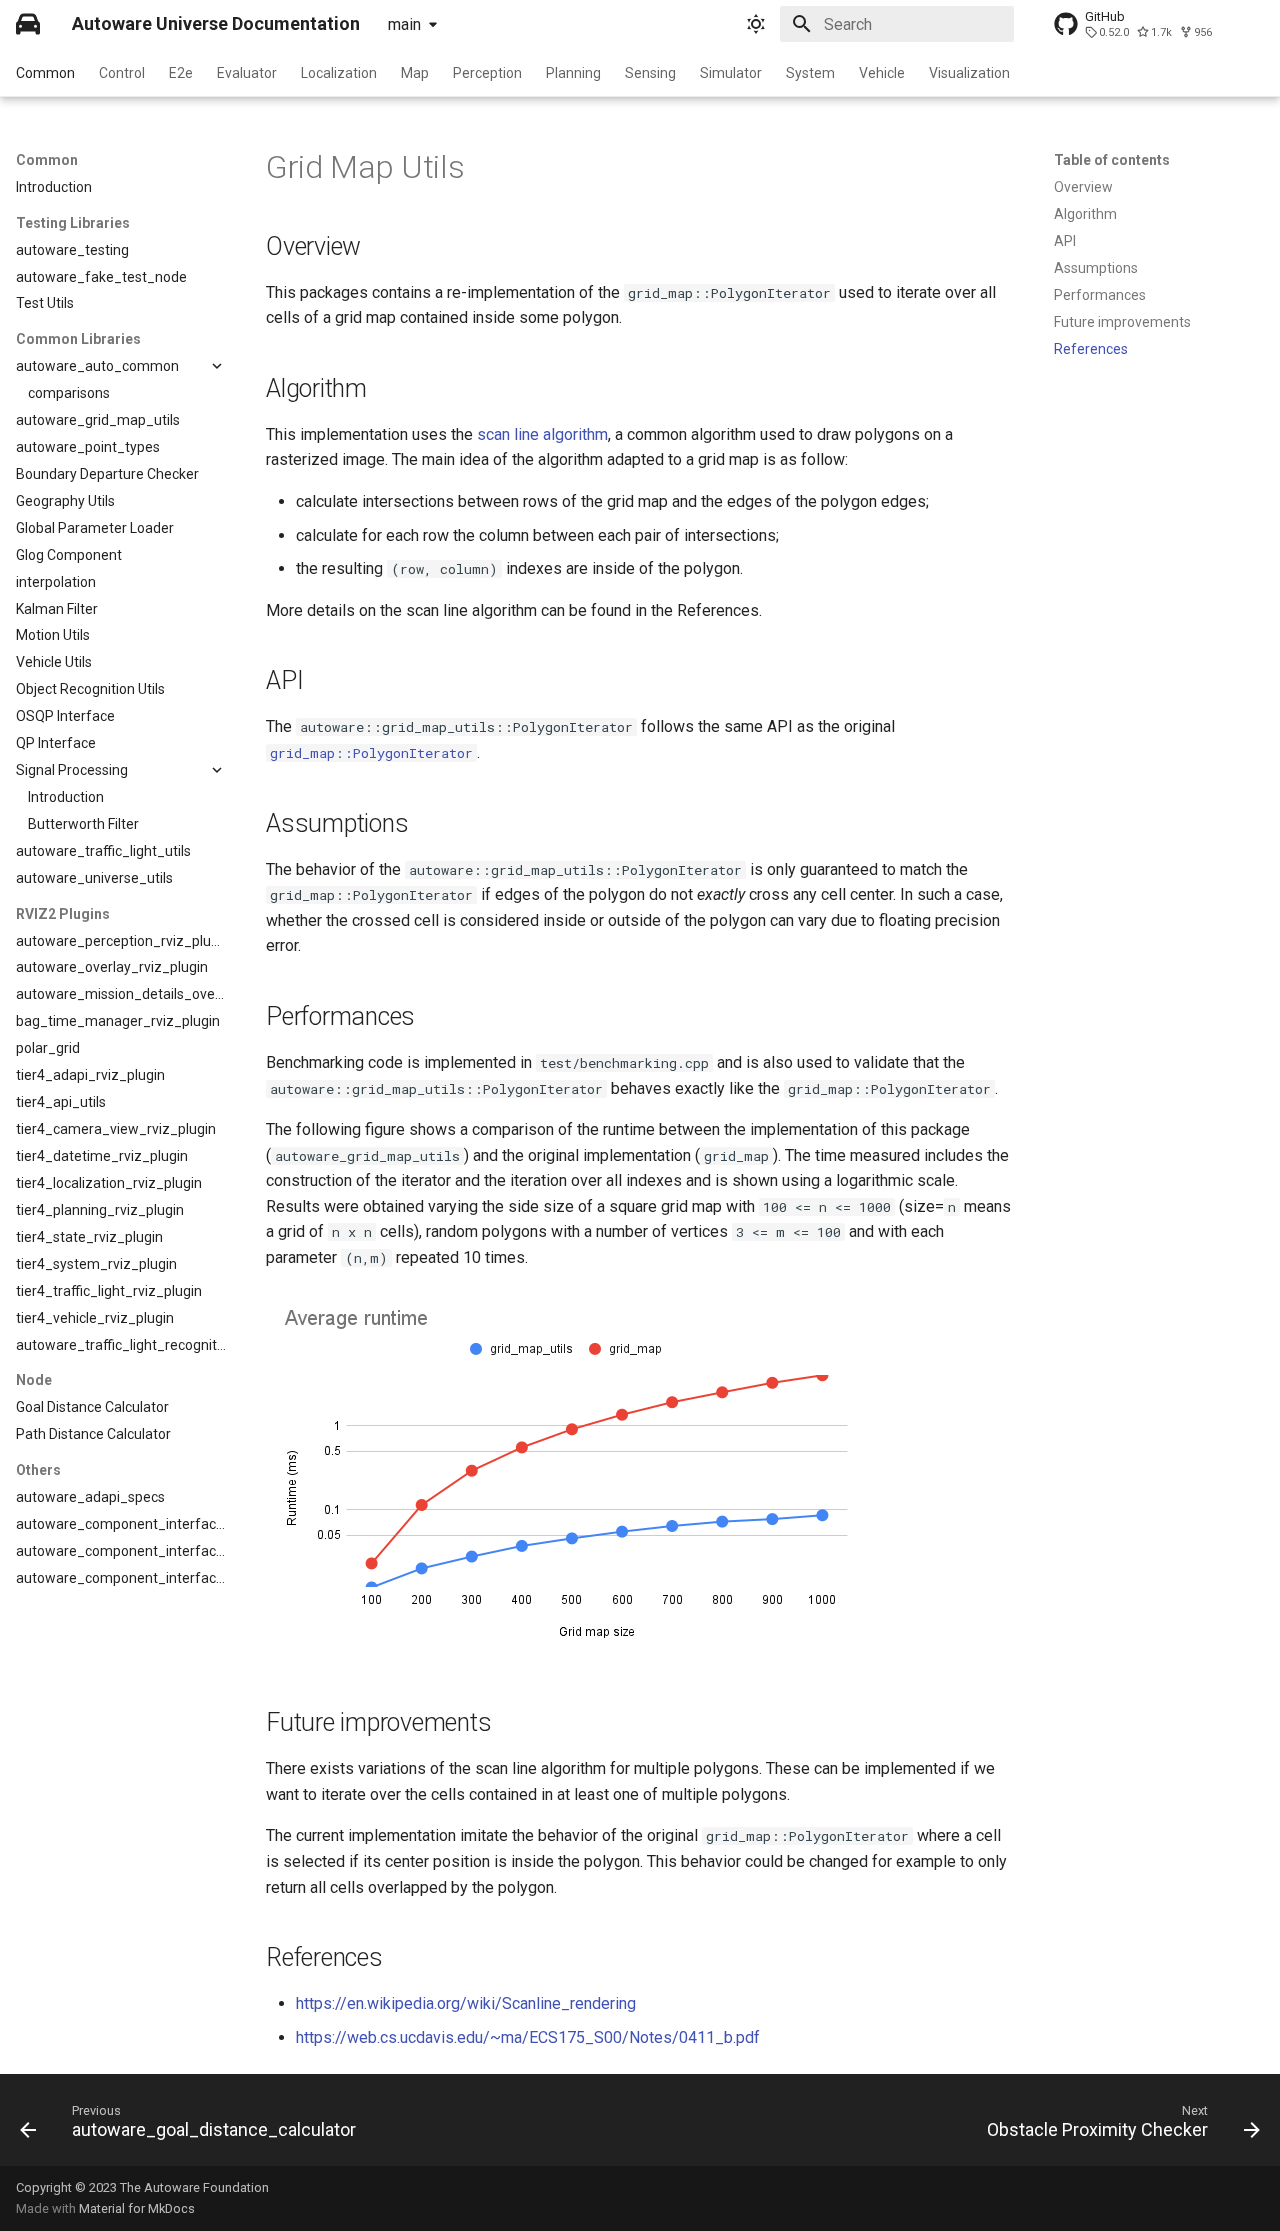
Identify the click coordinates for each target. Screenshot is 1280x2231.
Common (45, 73)
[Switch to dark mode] (756, 24)
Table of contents (1112, 160)
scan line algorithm (542, 434)
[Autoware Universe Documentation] (28, 24)
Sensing (650, 73)
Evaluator (247, 73)
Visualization (969, 73)
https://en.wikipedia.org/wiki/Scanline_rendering (466, 2003)
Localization (339, 73)
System (810, 73)
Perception (487, 73)
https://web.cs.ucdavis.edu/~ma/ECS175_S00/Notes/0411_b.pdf (528, 2037)
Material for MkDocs (137, 2208)
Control (122, 73)
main (404, 24)
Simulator (731, 73)
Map (415, 73)
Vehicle (882, 73)
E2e (181, 73)
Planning (573, 73)
